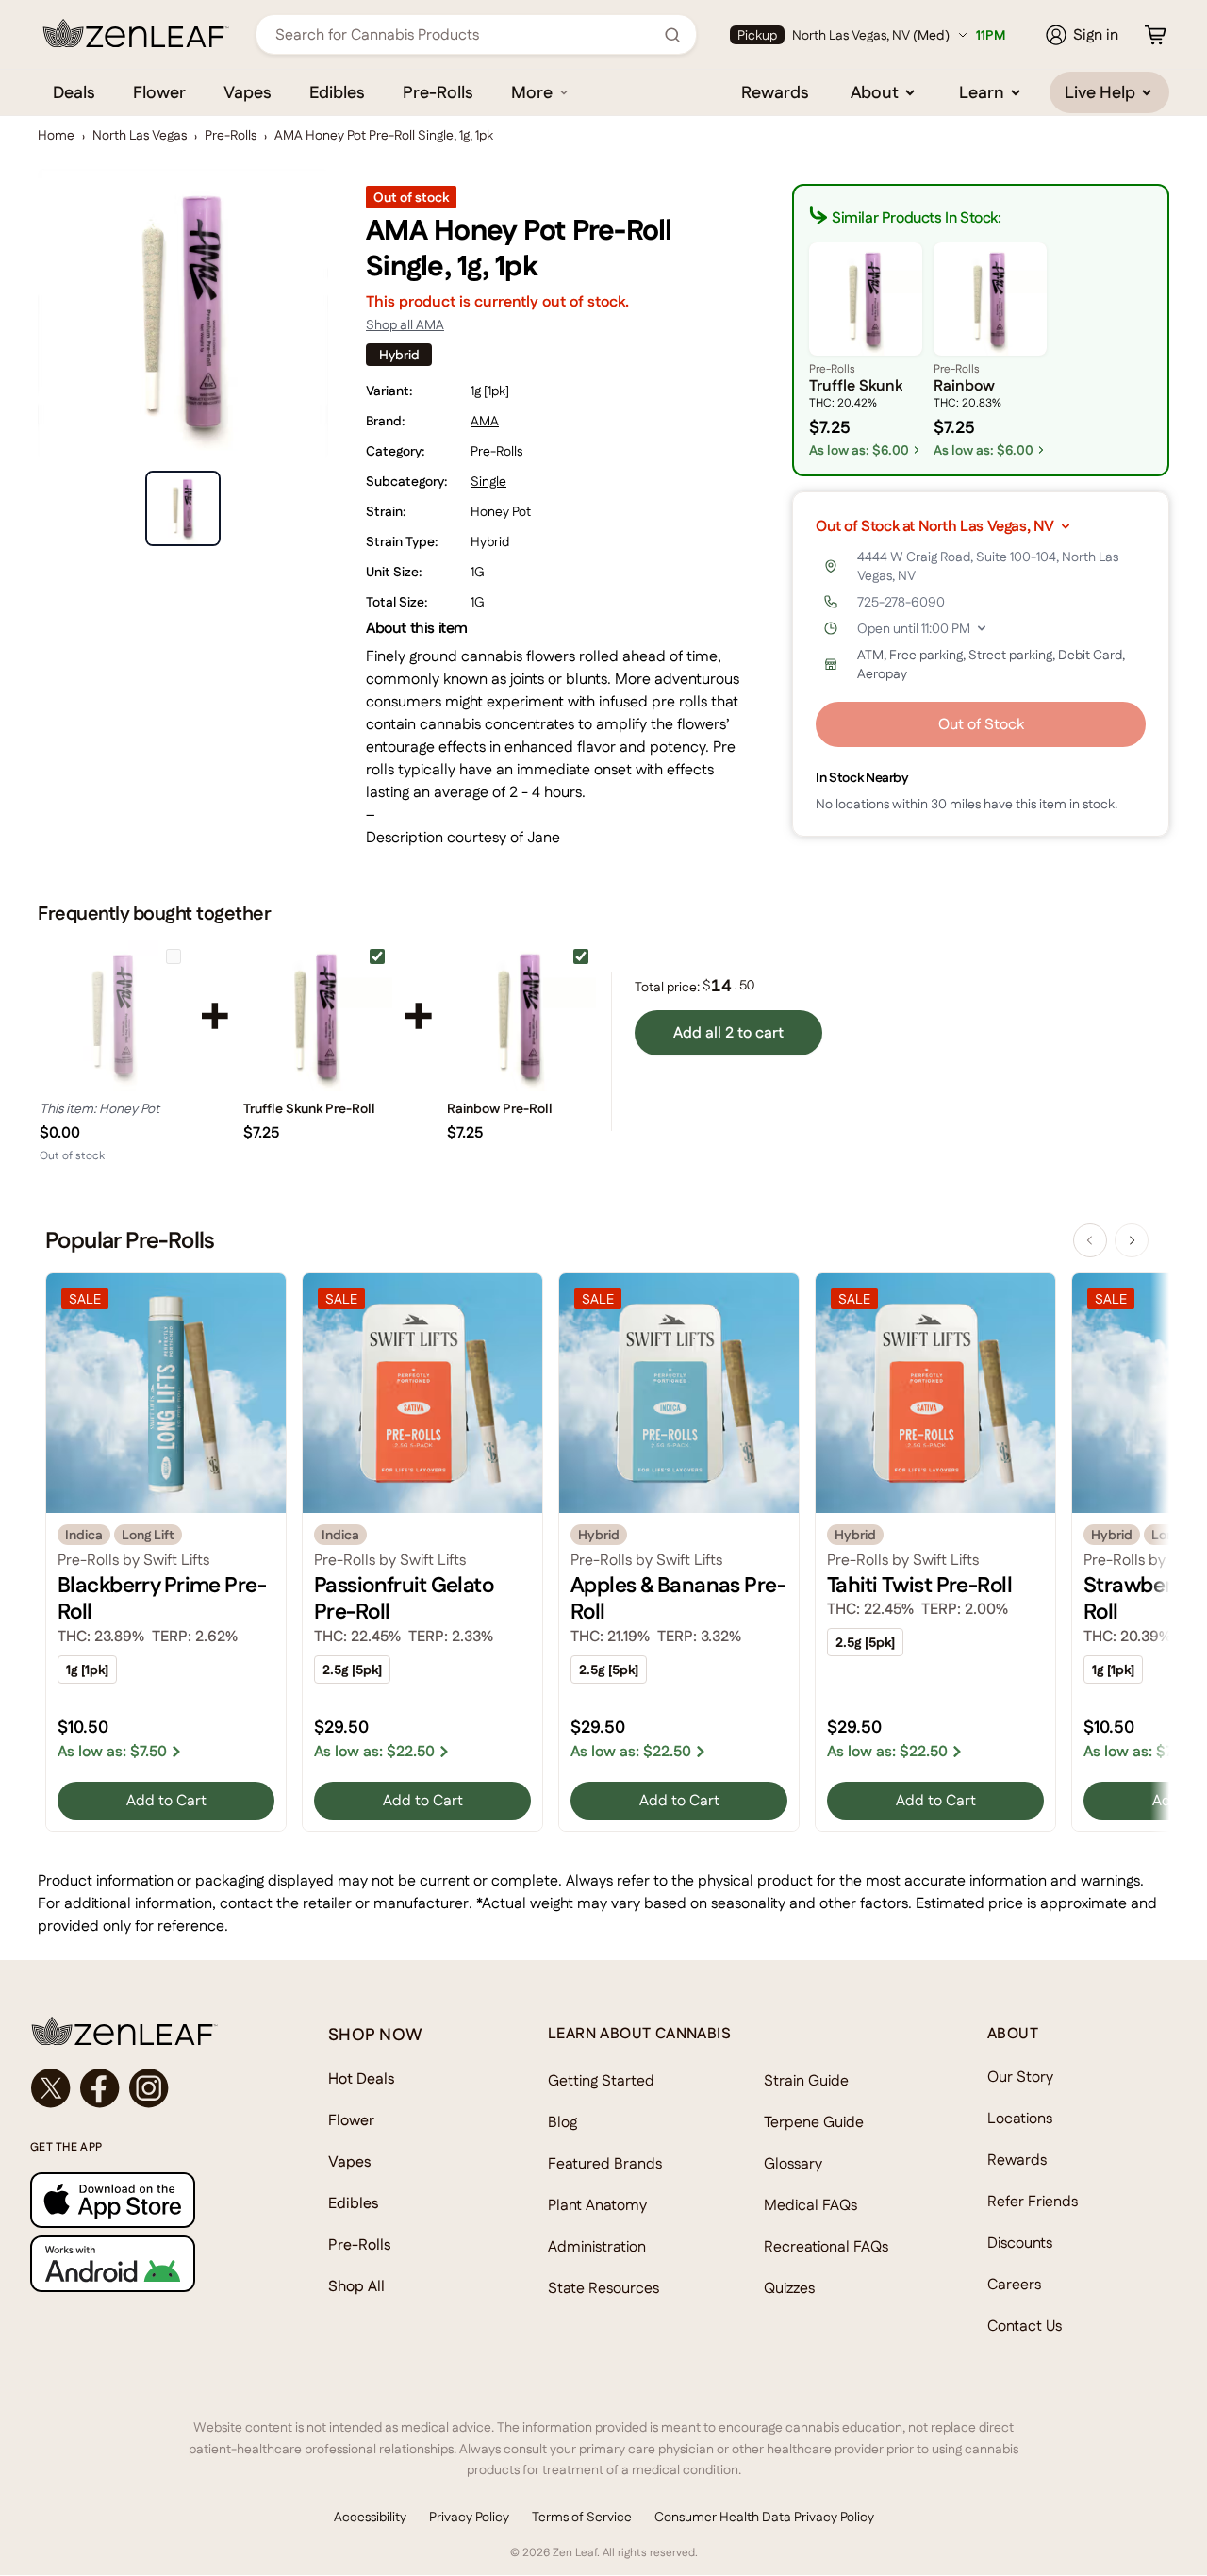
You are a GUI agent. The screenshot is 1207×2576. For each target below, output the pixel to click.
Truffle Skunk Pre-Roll (309, 1108)
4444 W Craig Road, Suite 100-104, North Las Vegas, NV (988, 566)
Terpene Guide (814, 2122)
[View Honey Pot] (113, 1016)
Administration (597, 2246)
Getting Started (601, 2080)
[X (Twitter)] (51, 2088)
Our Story (1020, 2077)
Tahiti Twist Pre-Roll (919, 1585)
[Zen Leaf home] (136, 33)
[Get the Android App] (141, 2263)
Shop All (356, 2286)
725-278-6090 (901, 602)
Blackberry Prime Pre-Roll (162, 1598)
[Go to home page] (141, 2031)
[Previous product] (1090, 1240)
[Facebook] (100, 2088)
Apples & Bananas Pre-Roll (678, 1598)
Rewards (775, 92)
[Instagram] (149, 2088)
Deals (74, 92)
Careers (1014, 2284)
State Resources (603, 2288)
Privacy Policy (469, 2517)
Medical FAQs (810, 2205)
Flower (159, 92)
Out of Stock (981, 724)
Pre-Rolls (438, 92)
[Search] (672, 35)
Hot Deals (362, 2078)
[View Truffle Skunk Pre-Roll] (317, 1016)
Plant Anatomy (597, 2205)
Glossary (793, 2163)
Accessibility (370, 2517)
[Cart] (1155, 35)
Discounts (1020, 2243)
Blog (562, 2122)
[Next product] (1132, 1240)
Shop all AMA (405, 324)
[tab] (183, 508)
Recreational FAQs (826, 2246)
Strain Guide (806, 2080)
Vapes (248, 92)
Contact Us (1025, 2326)
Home (56, 135)
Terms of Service (582, 2517)
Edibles (337, 92)
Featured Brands (605, 2163)
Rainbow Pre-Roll (500, 1108)
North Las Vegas (140, 135)
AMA (485, 421)
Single (488, 481)
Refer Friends (1033, 2201)
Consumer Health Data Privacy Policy (764, 2517)
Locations (1020, 2118)
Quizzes (789, 2288)
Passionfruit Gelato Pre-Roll (404, 1598)
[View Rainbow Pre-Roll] (521, 1016)
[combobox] (466, 34)
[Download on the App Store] (141, 2200)
